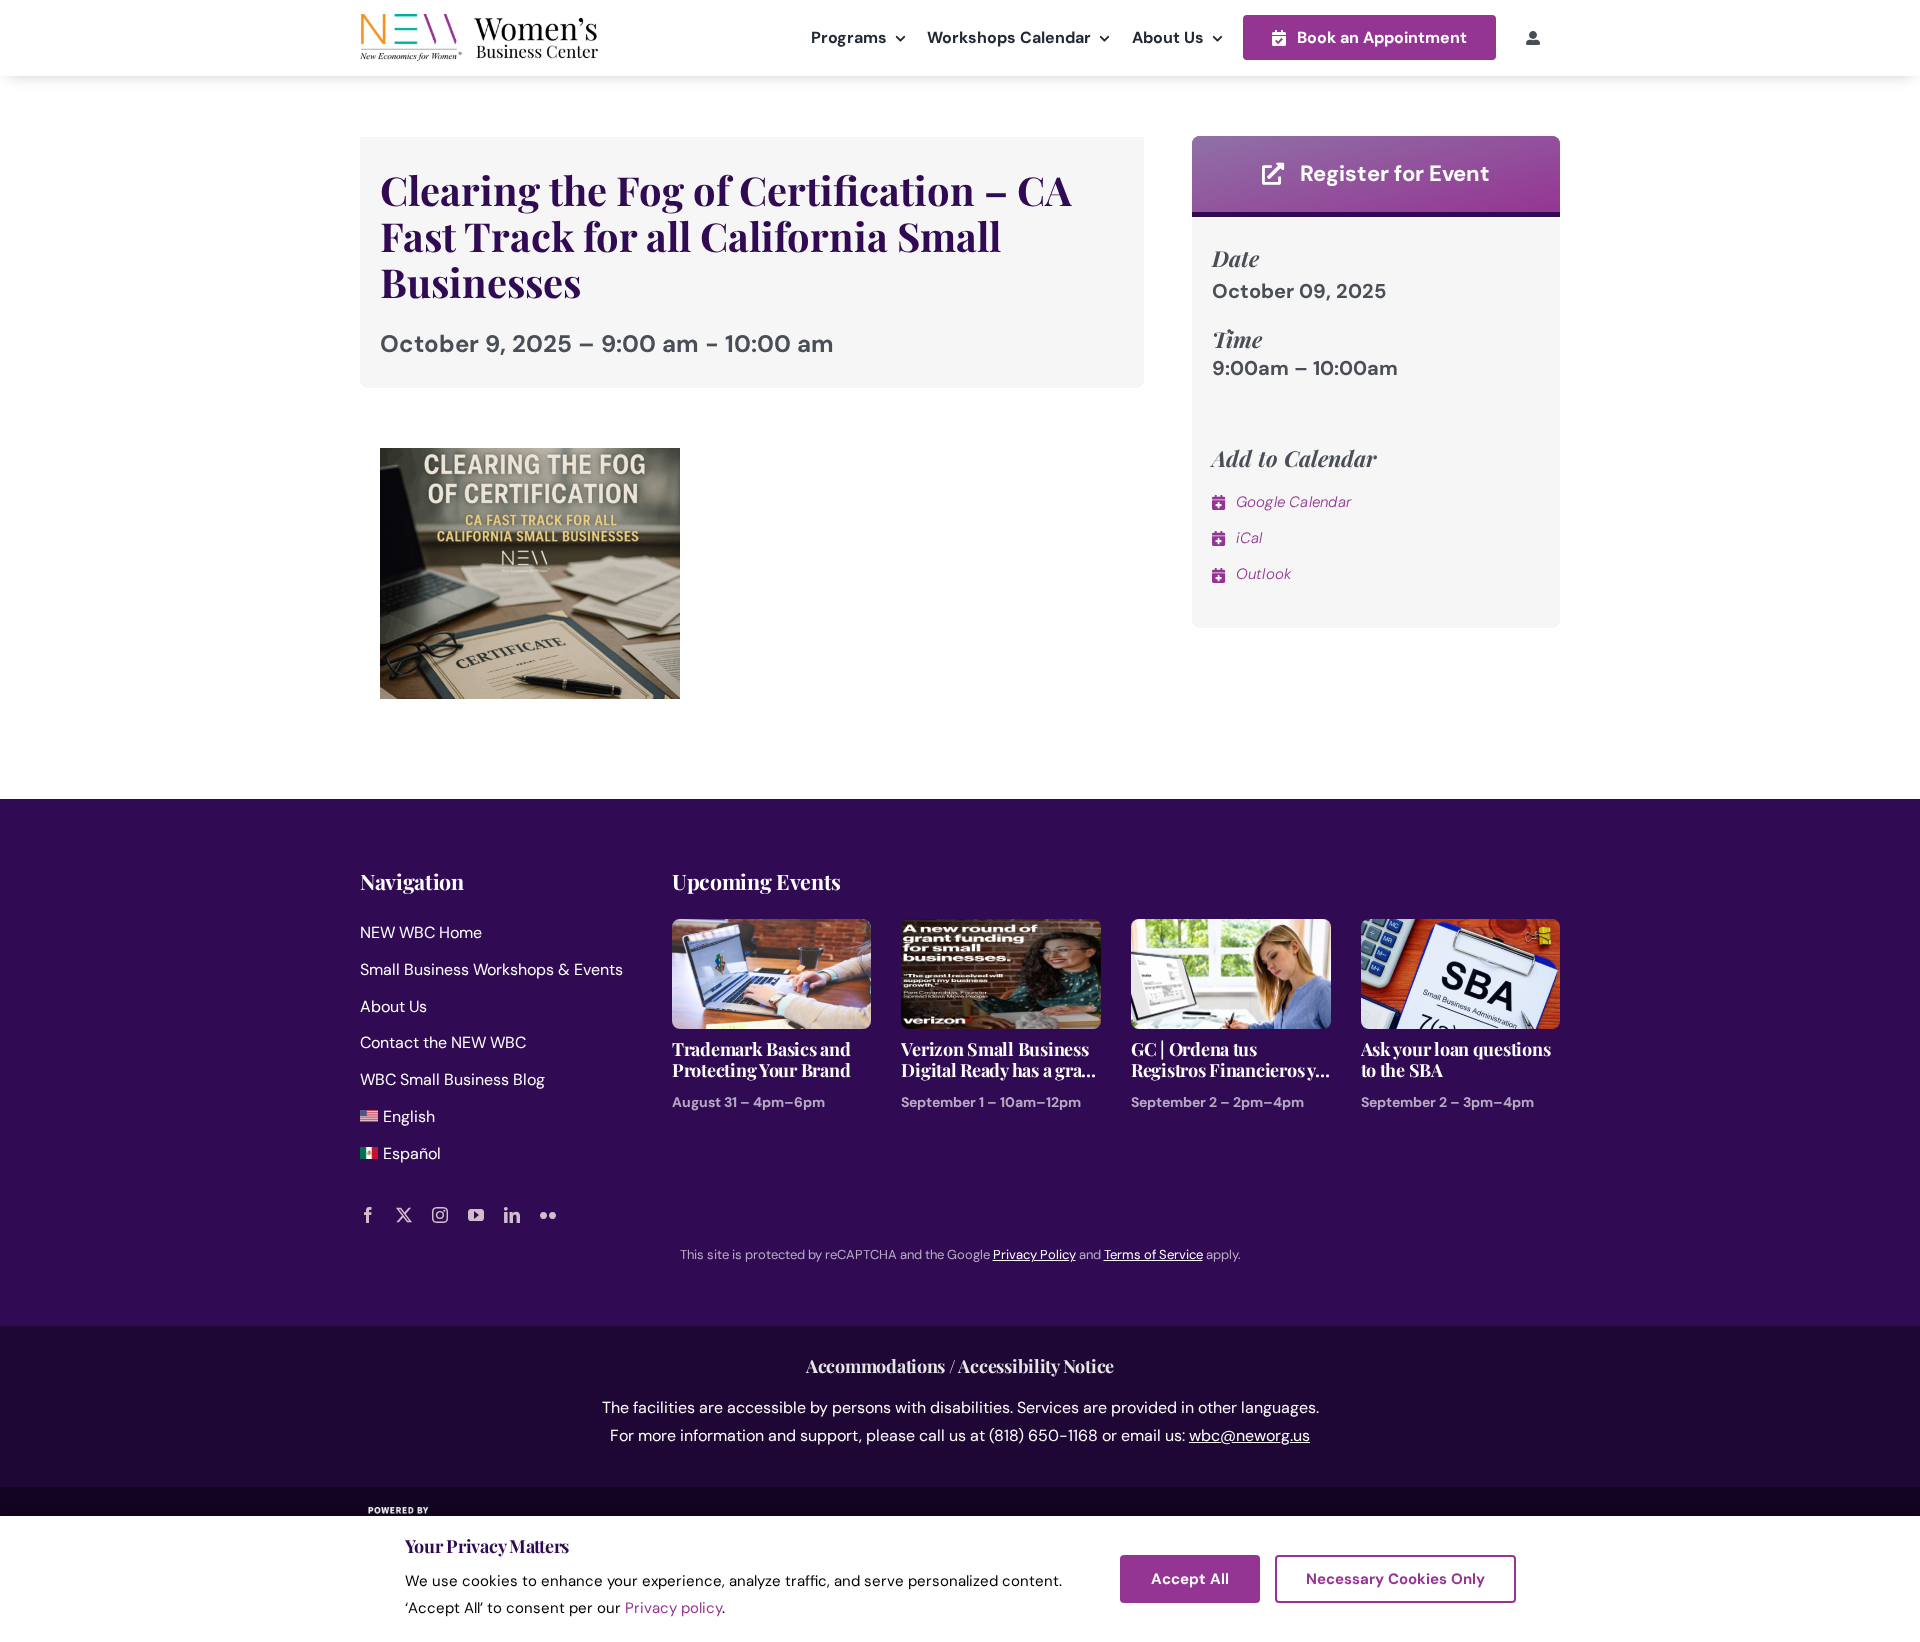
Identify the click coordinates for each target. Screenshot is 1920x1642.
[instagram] (440, 1215)
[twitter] (404, 1215)
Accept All (1190, 1579)
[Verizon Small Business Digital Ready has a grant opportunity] (1001, 932)
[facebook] (368, 1215)
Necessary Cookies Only (1395, 1579)
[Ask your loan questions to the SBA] (1461, 932)
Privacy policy (673, 1608)
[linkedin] (512, 1215)
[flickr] (548, 1215)
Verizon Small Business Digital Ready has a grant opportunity (999, 1060)
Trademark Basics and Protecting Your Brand (761, 1060)
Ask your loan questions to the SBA (1456, 1060)
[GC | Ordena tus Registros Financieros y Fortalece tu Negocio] (1231, 932)
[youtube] (476, 1215)
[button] (1369, 37)
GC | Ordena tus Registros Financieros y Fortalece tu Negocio (1223, 1060)
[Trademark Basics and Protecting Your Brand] (772, 932)
